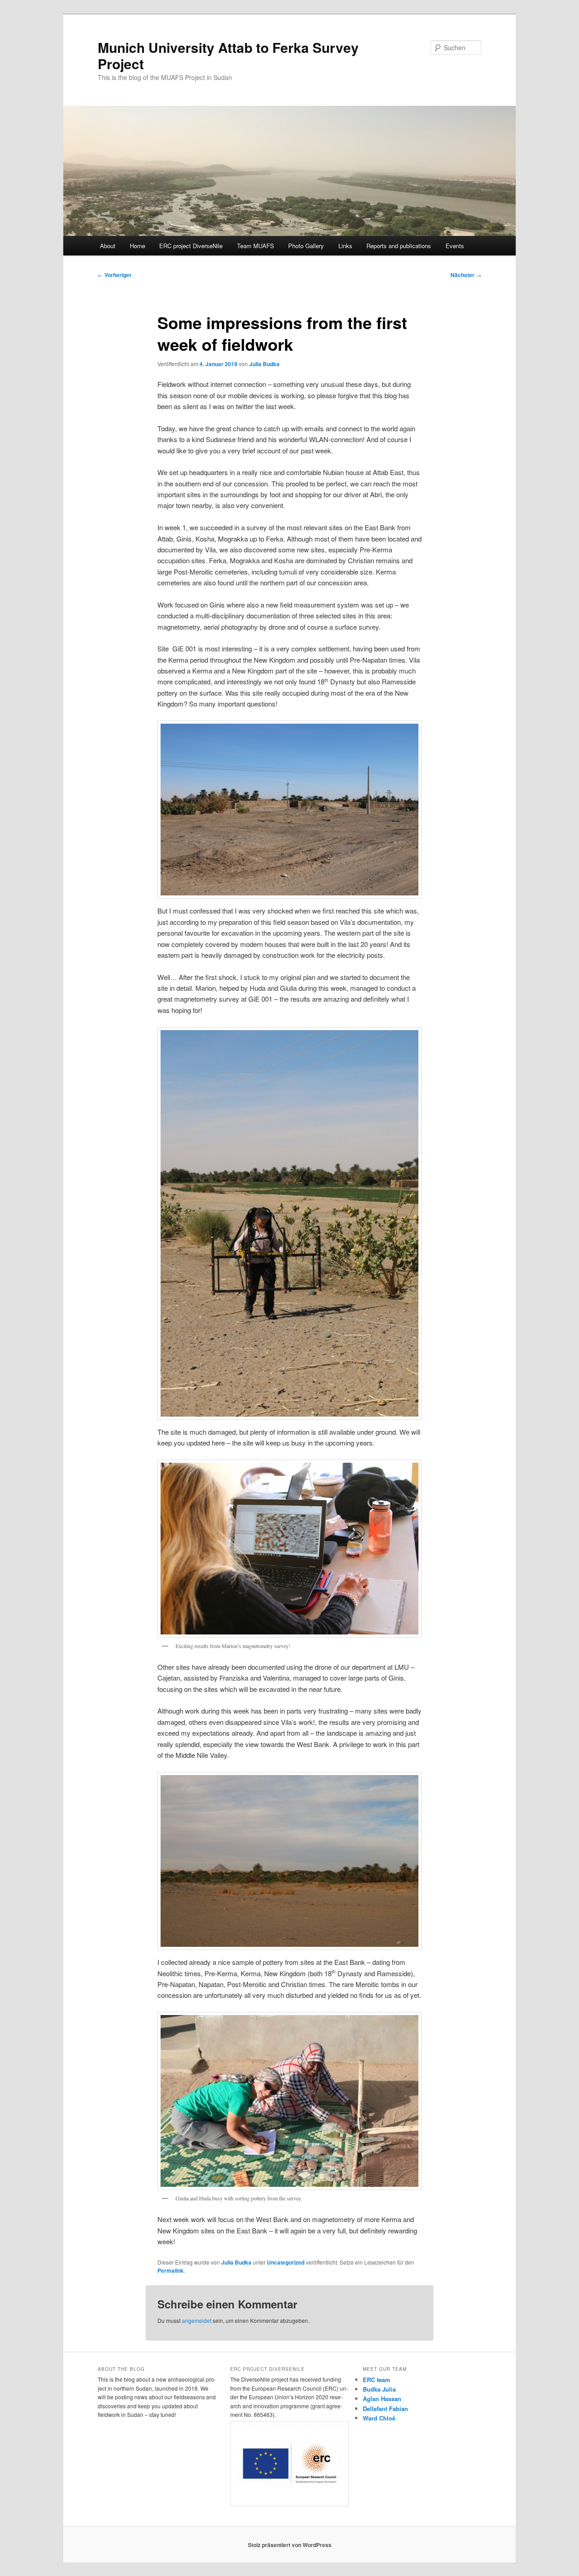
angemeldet (197, 2320)
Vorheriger (115, 275)
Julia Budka (264, 364)
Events (455, 246)
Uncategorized (286, 2262)
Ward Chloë (379, 2418)
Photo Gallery (306, 246)
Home (138, 246)
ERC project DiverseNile (191, 246)
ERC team (377, 2380)
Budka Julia (379, 2389)
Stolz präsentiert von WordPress (290, 2545)
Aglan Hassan (382, 2399)
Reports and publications (399, 246)
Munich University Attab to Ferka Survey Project (228, 55)
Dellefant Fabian (385, 2409)
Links (345, 246)
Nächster (466, 275)
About (108, 246)
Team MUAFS (256, 246)
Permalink (171, 2270)
